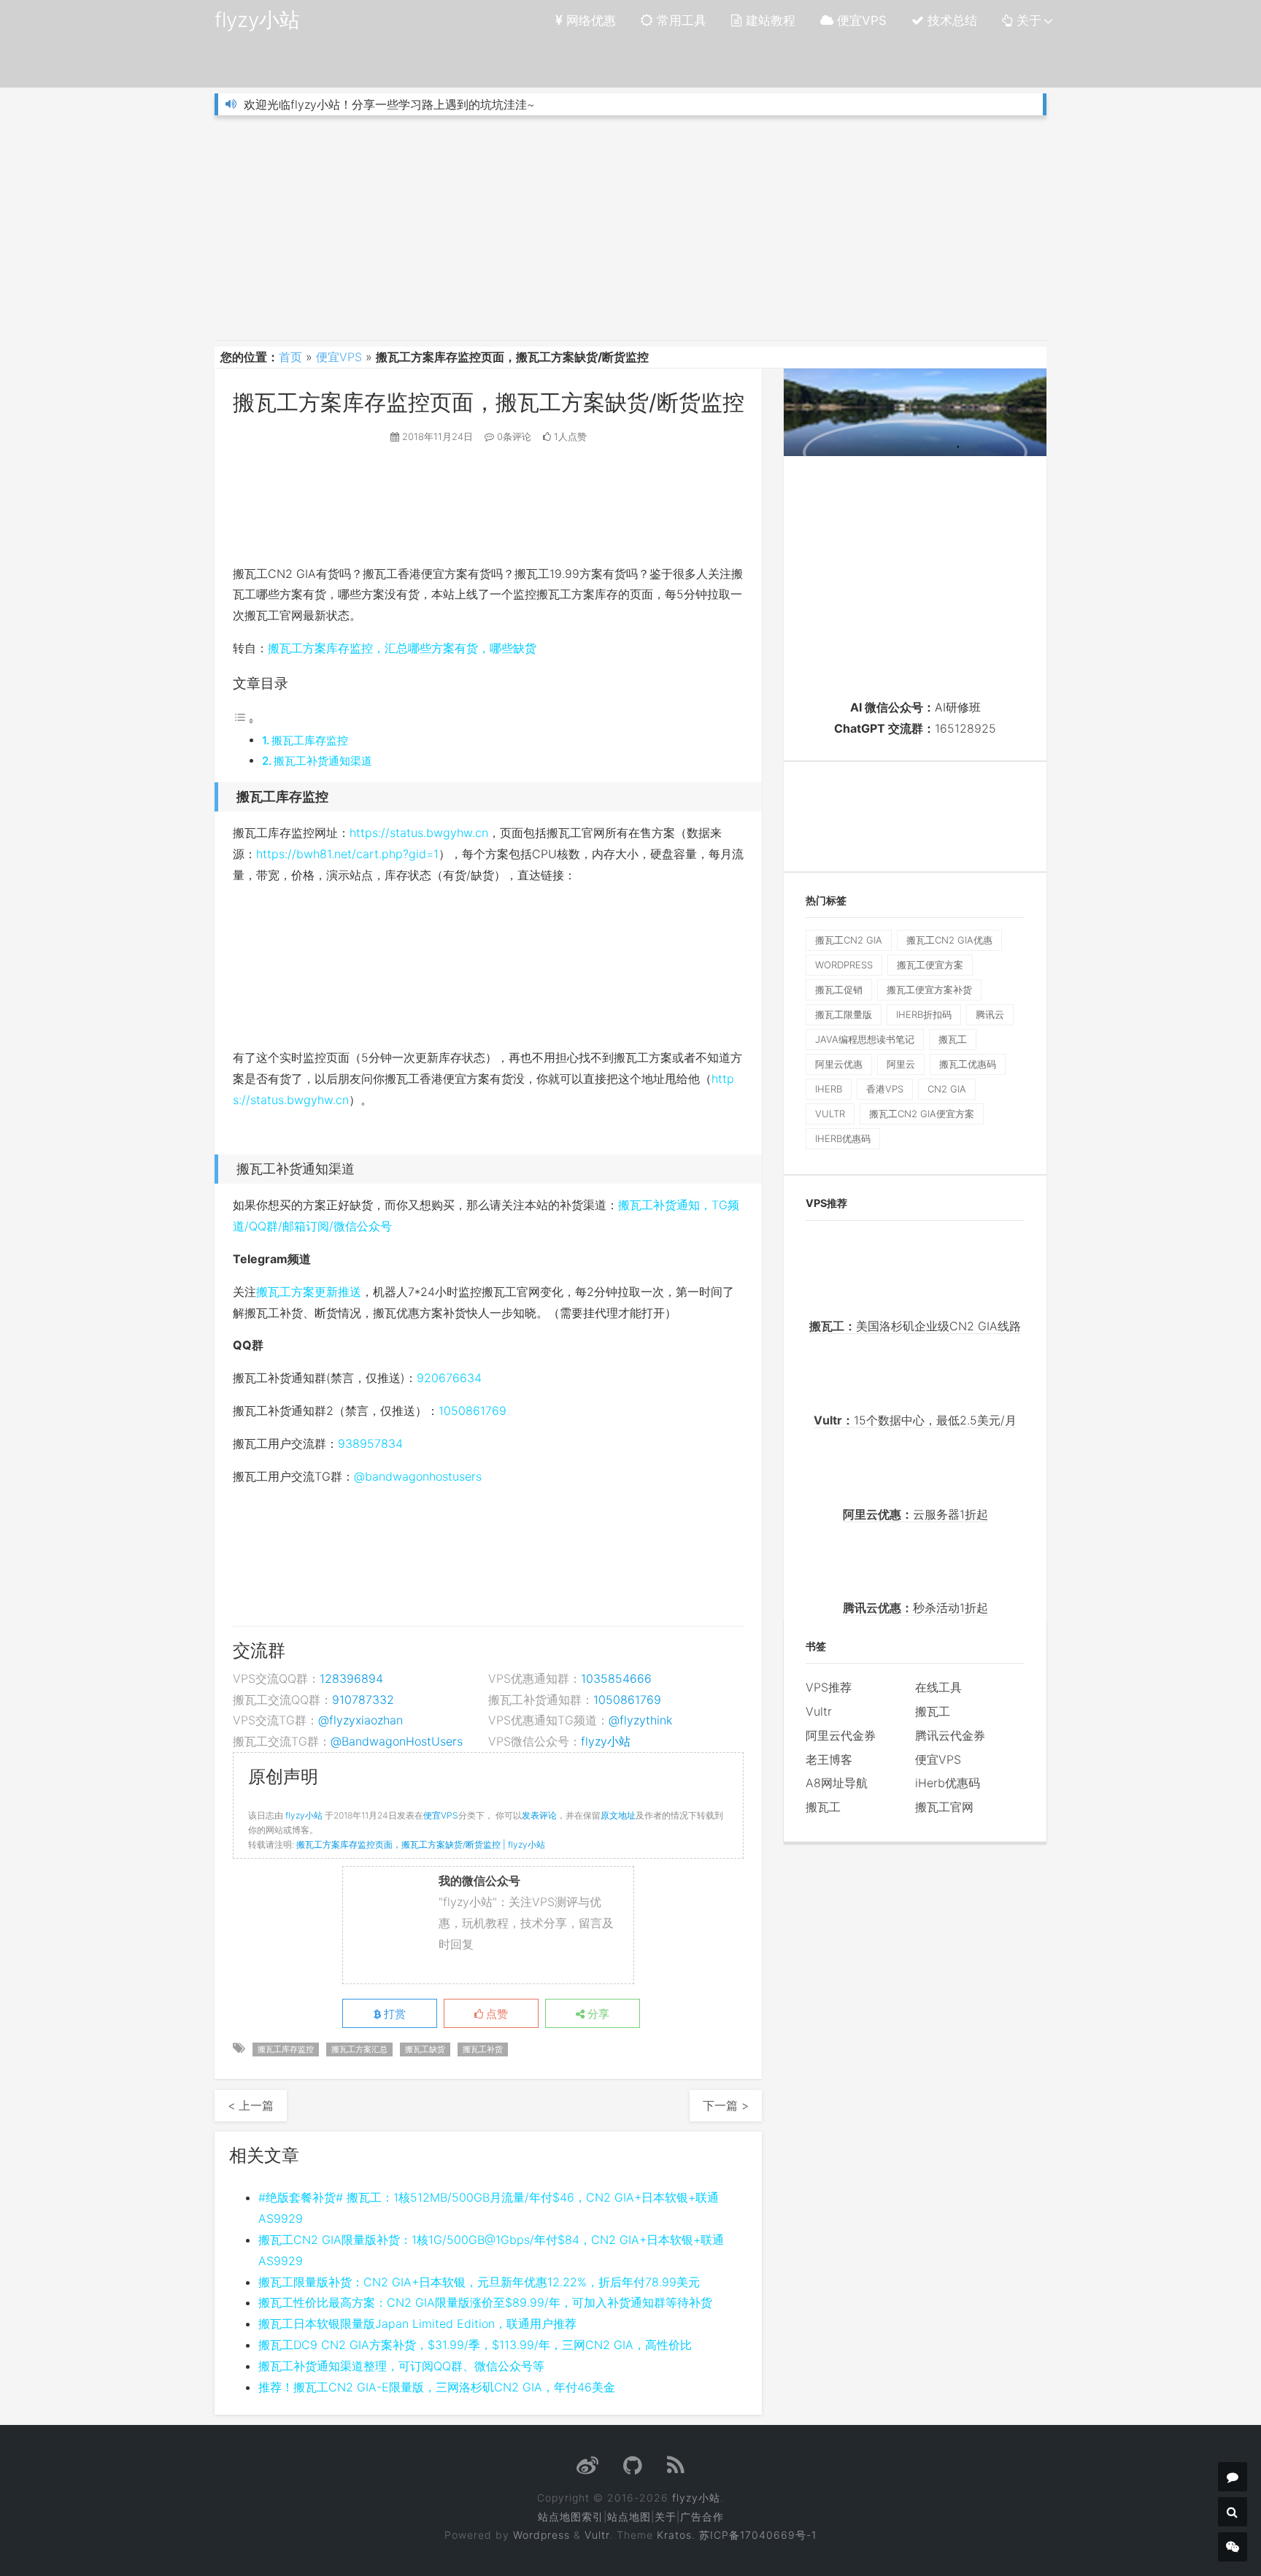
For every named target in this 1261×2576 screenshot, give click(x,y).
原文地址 (618, 1815)
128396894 (351, 1678)
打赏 (393, 2014)
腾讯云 (990, 1014)
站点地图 (629, 2517)
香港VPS (885, 1089)
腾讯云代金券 (950, 1735)
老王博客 (829, 1759)
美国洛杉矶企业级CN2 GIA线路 (915, 1326)
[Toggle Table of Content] (244, 720)
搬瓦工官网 (944, 1807)
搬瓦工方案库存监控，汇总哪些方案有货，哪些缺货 (402, 648)
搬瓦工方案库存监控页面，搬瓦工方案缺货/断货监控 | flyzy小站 (421, 1844)
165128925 (965, 728)
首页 (290, 357)
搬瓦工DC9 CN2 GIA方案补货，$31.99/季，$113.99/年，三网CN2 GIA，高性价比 (475, 2345)
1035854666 (616, 1678)
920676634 (449, 1378)
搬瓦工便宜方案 (930, 965)
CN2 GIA (947, 1089)
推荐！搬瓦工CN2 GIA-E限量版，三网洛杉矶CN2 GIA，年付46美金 (437, 2387)
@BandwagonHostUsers (397, 1741)
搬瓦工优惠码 (968, 1064)
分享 (597, 2014)
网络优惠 (589, 20)
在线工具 (938, 1687)
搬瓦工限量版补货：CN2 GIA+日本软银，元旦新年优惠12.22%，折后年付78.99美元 (479, 2282)
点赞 (495, 2014)
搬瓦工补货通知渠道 (323, 761)
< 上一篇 (251, 2105)
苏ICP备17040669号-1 (758, 2535)
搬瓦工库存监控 (310, 740)
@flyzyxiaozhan (360, 1720)
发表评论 (539, 1815)
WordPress (844, 965)
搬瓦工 (953, 1039)
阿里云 (901, 1064)
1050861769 (473, 1411)
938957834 (370, 1443)
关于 (1027, 20)
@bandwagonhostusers (418, 1476)
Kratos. (676, 2535)
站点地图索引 (571, 2517)
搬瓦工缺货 (425, 2049)
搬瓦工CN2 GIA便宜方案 (922, 1114)
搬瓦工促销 (839, 990)
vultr (830, 1114)
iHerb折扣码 (924, 1014)
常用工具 (680, 20)
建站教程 (769, 20)
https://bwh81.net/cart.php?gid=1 (347, 854)
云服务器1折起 (915, 1514)
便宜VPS (860, 20)
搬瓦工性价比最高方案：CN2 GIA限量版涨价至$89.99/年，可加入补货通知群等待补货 (485, 2302)
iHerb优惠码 (843, 1138)
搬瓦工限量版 (844, 1014)
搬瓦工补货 (483, 2049)
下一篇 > (726, 2105)
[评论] (1233, 2477)
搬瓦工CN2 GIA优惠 (949, 940)
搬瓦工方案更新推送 (309, 1292)
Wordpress (541, 2535)
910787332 (363, 1700)
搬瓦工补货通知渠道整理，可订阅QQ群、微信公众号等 (401, 2366)
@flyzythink (640, 1720)
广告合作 (702, 2517)
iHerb (829, 1089)
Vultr (819, 1711)
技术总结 (950, 20)
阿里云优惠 (839, 1064)
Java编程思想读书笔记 (865, 1039)
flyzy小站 (257, 20)
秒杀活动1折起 (915, 1608)
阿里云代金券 (841, 1735)
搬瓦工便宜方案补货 (929, 990)
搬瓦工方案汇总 (359, 2049)
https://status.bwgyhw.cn (419, 833)
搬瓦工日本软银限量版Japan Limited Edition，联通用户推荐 (417, 2324)
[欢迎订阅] (676, 2469)
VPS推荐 (829, 1687)
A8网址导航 (837, 1783)
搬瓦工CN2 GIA (849, 940)
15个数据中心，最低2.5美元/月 (915, 1420)
